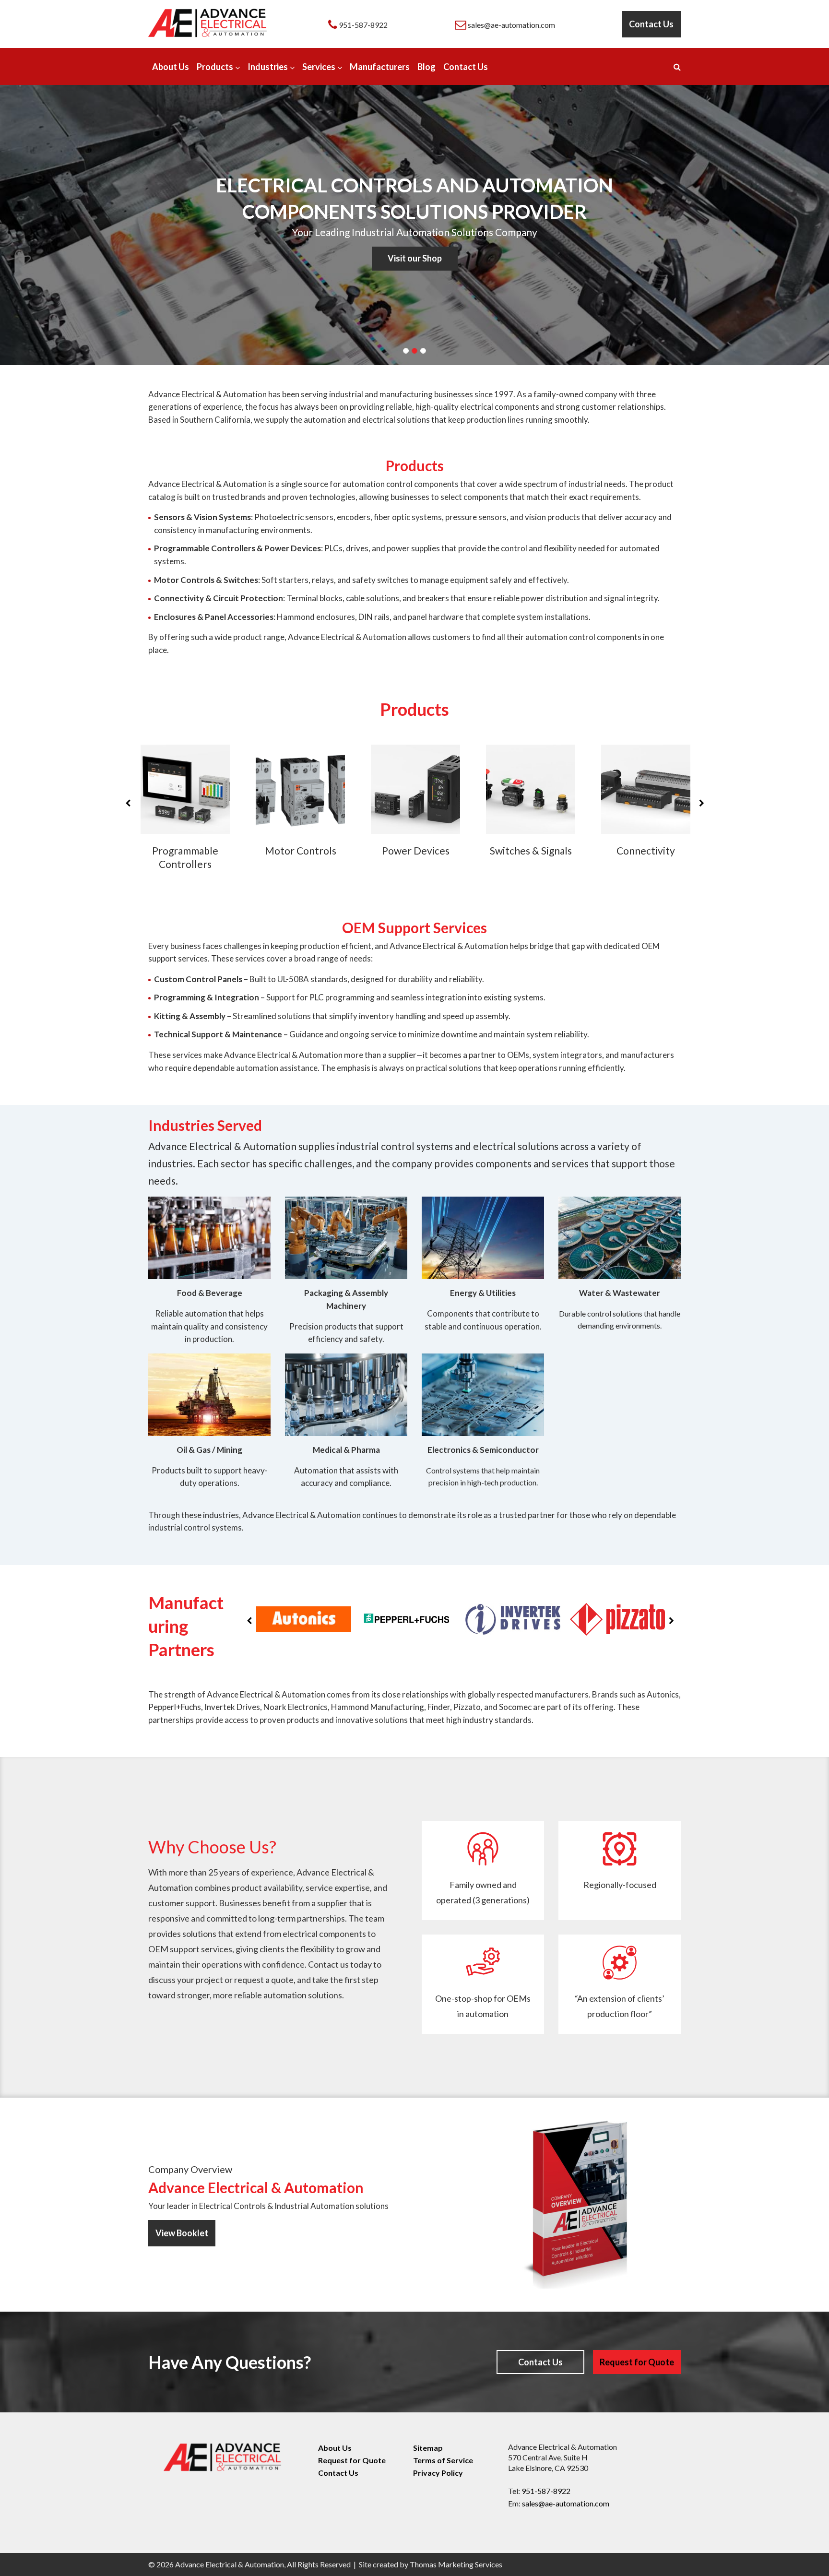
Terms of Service (443, 2460)
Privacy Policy (438, 2473)
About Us (171, 67)
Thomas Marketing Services (456, 2564)
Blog (426, 67)
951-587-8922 (546, 2491)
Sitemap (428, 2448)
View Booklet (182, 2233)
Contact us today (340, 1964)
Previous (128, 803)
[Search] (677, 66)
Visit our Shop (415, 258)
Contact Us (651, 24)
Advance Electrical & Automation (230, 2564)
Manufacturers (380, 67)
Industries (268, 67)
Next (701, 803)
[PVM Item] (304, 1619)
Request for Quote (637, 2362)
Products (215, 67)
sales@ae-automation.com (566, 2503)
